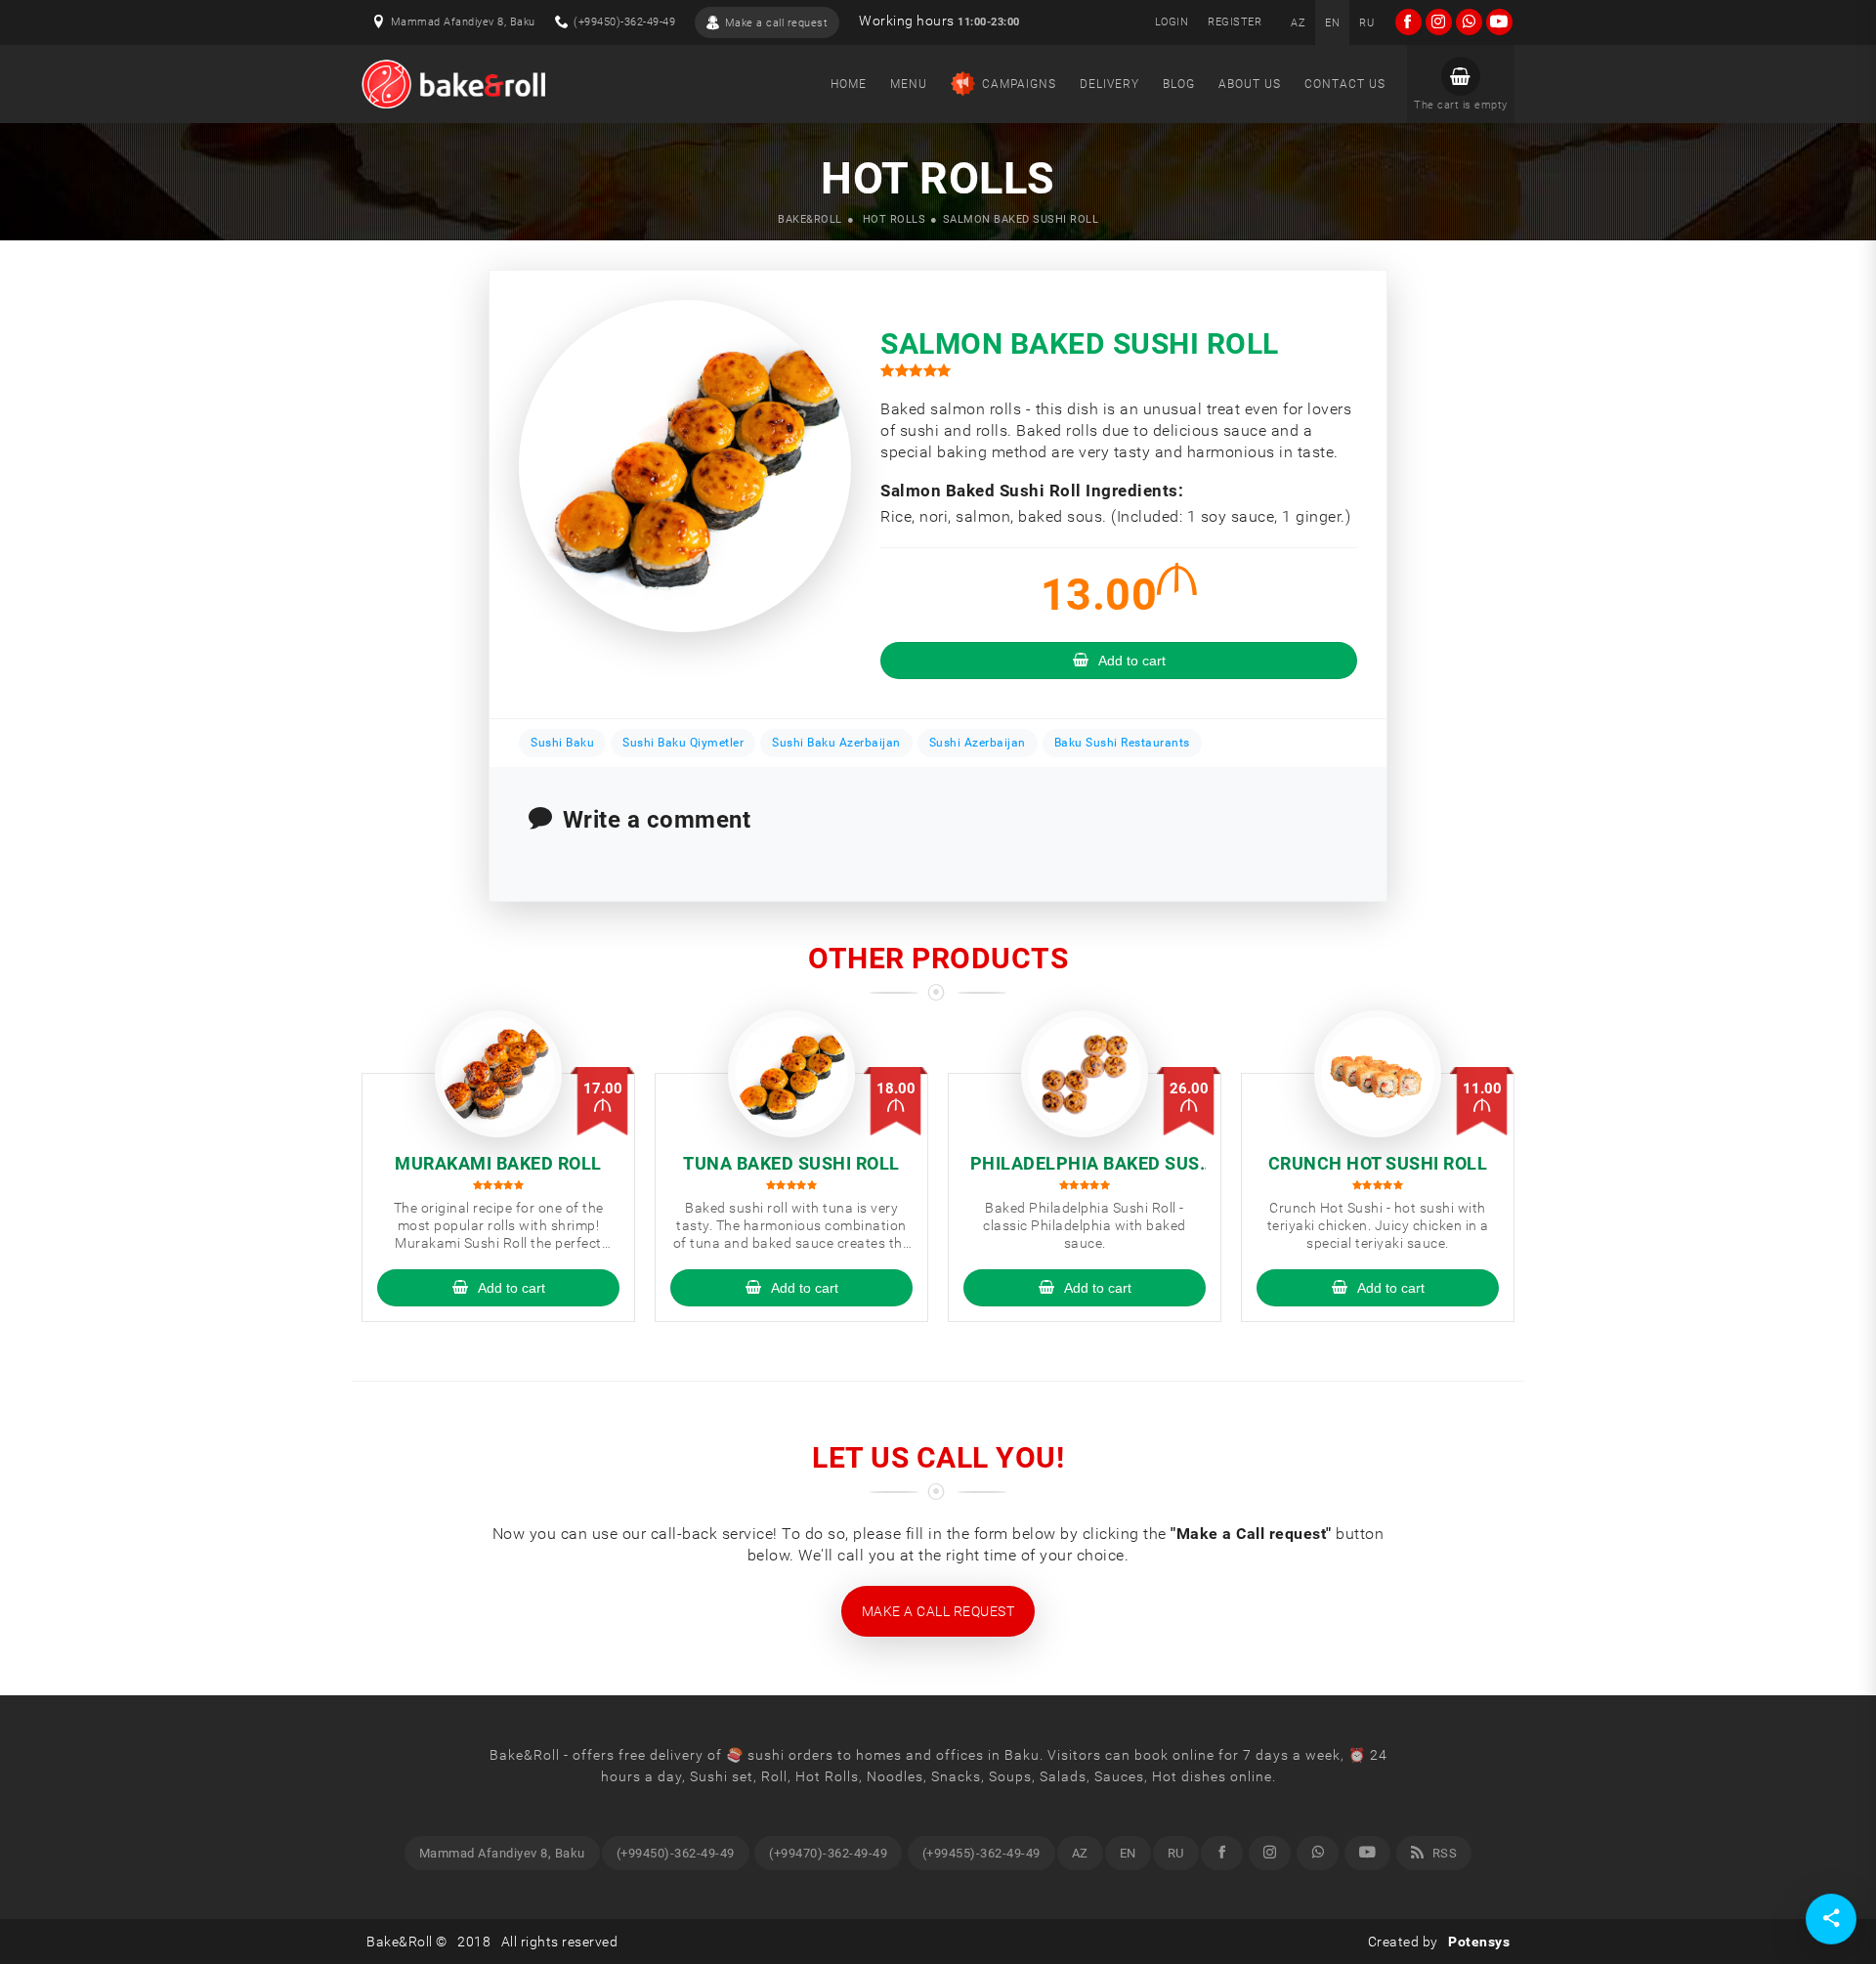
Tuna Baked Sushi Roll (791, 1163)
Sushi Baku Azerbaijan (836, 743)
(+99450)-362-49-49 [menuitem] (676, 1853)
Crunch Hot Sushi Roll (1378, 1163)
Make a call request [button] (938, 1611)
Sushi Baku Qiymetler (683, 743)
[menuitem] (1298, 22)
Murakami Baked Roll (498, 1163)
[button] (1461, 84)
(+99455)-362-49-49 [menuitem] (981, 1853)
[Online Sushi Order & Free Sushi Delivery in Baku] (453, 84)
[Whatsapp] (1318, 1853)
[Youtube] (1368, 1853)
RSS (1443, 1853)
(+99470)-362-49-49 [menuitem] (828, 1853)
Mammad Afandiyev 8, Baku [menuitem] (502, 1853)
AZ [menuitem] (1080, 1853)
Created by (1439, 1942)
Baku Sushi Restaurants (1122, 743)
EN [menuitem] (1128, 1853)
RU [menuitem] (1176, 1853)
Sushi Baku (562, 743)
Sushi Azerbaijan (978, 743)
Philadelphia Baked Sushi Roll (1085, 1164)
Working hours (939, 21)
